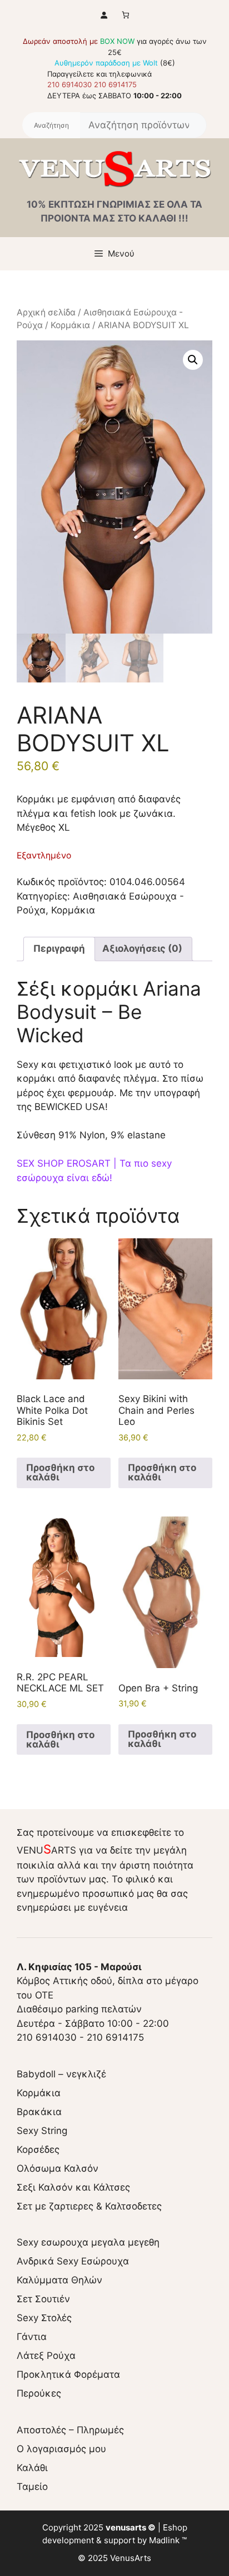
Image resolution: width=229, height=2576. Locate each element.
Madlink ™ (168, 2540)
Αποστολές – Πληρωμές (70, 2430)
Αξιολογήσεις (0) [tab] (142, 948)
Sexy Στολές (44, 2318)
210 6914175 (115, 84)
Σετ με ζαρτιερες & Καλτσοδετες (89, 2206)
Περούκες (39, 2393)
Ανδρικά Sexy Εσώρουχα (73, 2261)
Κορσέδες (38, 2150)
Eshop (175, 2527)
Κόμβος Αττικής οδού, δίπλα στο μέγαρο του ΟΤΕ (108, 1981)
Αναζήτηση (51, 125)
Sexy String (42, 2131)
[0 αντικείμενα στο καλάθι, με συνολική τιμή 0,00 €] (125, 15)
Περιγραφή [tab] (59, 948)
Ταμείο (32, 2487)
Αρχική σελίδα (46, 312)
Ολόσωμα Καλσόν (58, 2168)
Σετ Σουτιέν (43, 2299)
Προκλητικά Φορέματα (68, 2374)
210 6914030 (69, 84)
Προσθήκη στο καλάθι (60, 1472)
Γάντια (32, 2337)
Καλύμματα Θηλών (59, 2280)
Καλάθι (32, 2468)
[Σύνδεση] (104, 15)
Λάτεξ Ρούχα (46, 2356)
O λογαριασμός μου (61, 2449)
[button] (193, 360)
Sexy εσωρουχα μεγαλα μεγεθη (88, 2242)
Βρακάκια (39, 2112)
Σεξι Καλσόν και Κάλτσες (73, 2187)
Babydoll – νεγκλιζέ (61, 2074)
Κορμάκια (70, 325)
